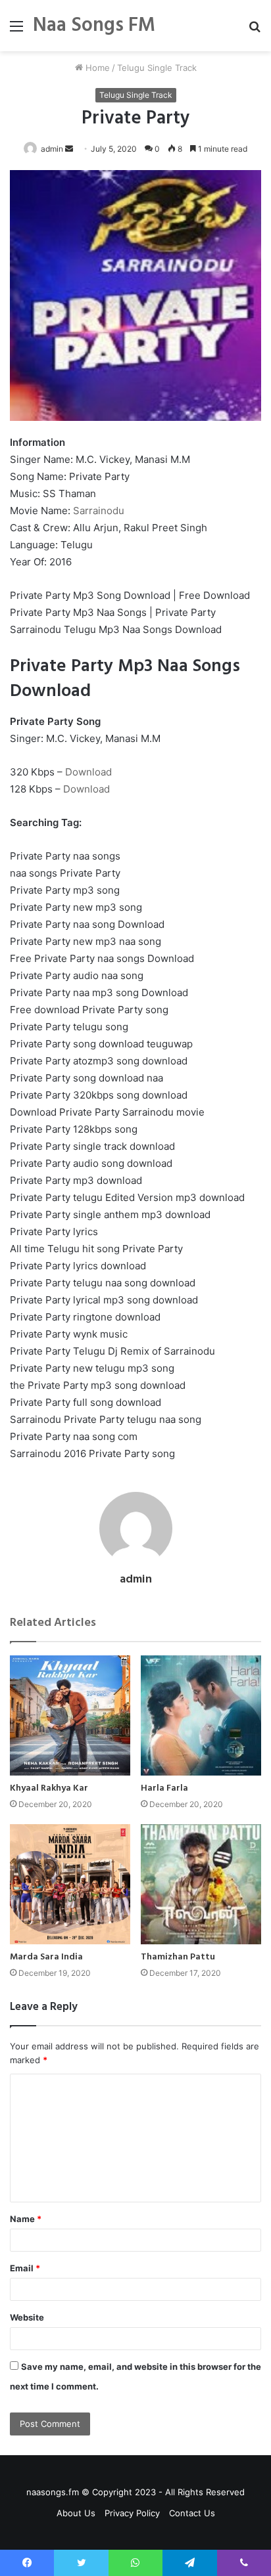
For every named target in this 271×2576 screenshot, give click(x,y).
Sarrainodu (99, 511)
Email (25, 2268)
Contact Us (192, 2513)
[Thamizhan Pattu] (201, 1884)
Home (96, 68)
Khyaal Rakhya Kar (49, 1788)
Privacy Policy (132, 2513)
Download (88, 772)
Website (27, 2317)
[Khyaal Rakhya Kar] (70, 1715)
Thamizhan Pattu (178, 1957)
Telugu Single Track (157, 68)
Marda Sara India (46, 1957)
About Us (76, 2513)
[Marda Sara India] (70, 1884)
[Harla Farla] (201, 1715)
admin (52, 149)
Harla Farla (164, 1788)
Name (26, 2219)
